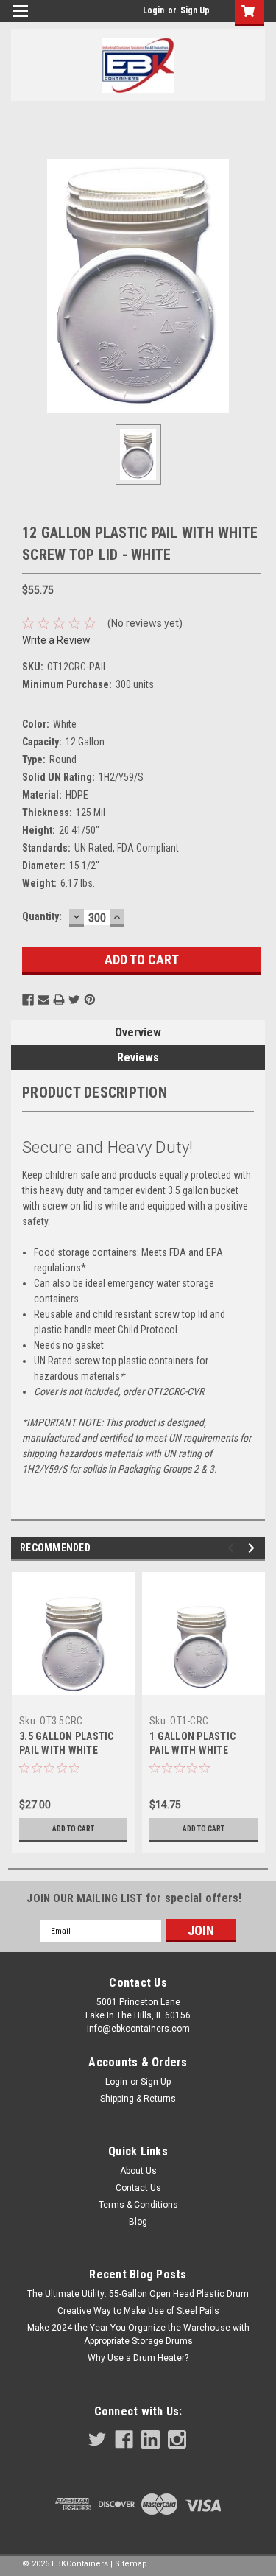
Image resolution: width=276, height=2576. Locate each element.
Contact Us (138, 2188)
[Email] (43, 1000)
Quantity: (42, 916)
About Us (138, 2171)
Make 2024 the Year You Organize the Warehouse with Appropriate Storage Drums (138, 2334)
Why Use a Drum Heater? (138, 2358)
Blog (138, 2222)
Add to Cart (73, 1829)
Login (153, 10)
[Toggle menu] (20, 20)
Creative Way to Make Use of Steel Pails (138, 2311)
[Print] (59, 1000)
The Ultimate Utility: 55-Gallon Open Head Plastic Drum (138, 2294)
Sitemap (131, 2564)
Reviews (138, 1057)
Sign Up (195, 10)
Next (254, 1548)
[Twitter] (74, 1000)
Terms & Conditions (138, 2205)
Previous (233, 1548)
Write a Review (56, 640)
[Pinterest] (90, 1000)
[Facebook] (28, 1000)
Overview (138, 1032)
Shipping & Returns (138, 2099)
